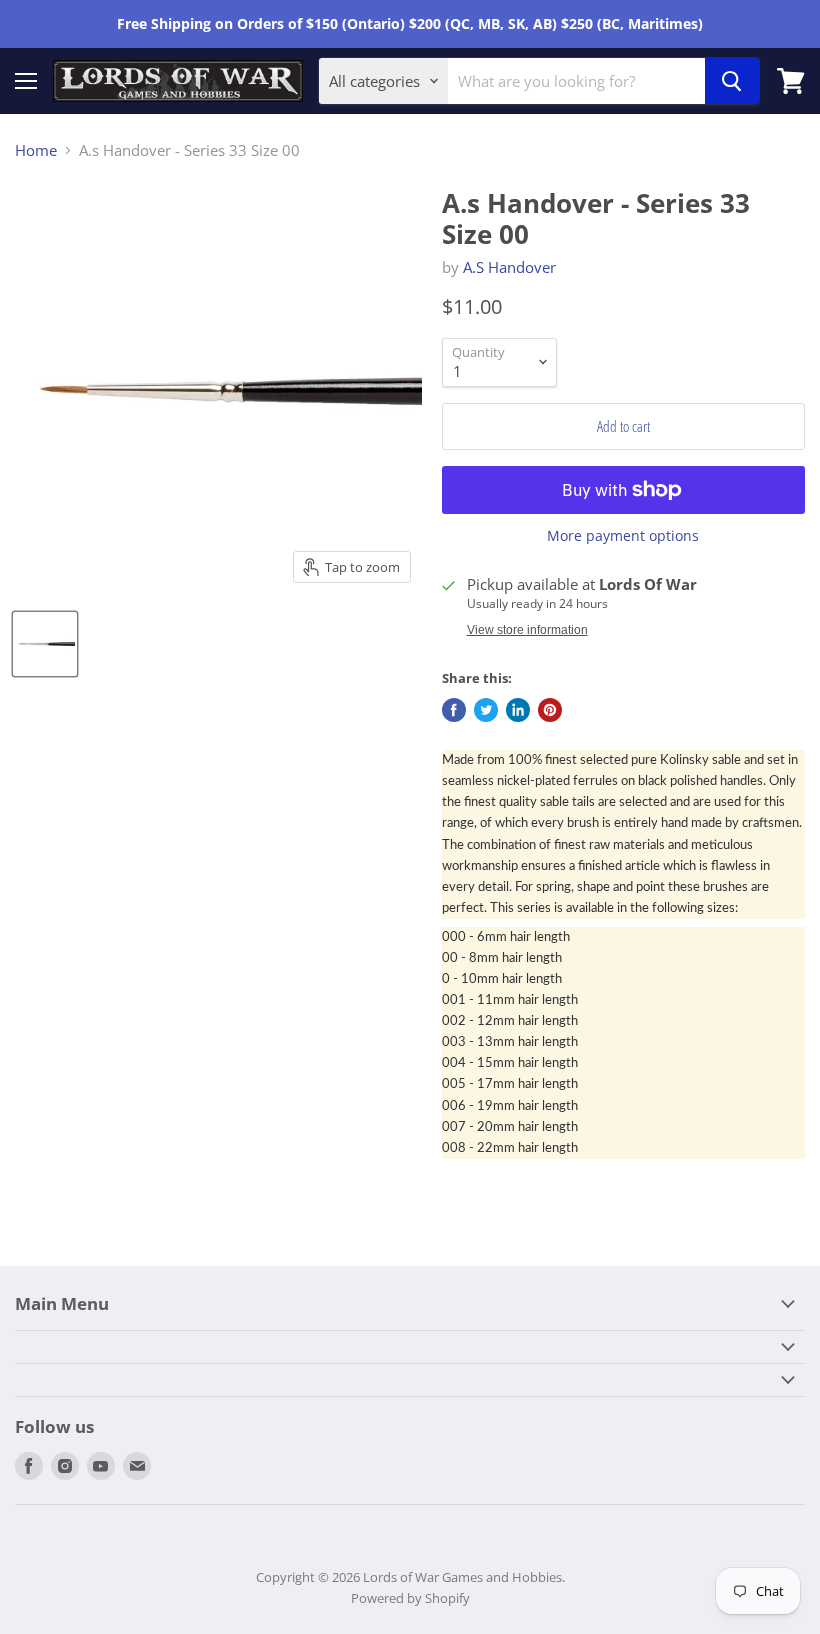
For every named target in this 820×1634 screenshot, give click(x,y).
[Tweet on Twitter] (486, 710)
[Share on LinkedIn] (518, 710)
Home (36, 150)
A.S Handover (509, 267)
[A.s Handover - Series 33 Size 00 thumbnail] (45, 644)
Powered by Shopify (410, 1598)
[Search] (732, 81)
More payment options (623, 536)
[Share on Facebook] (454, 710)
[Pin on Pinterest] (550, 710)
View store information (527, 630)
